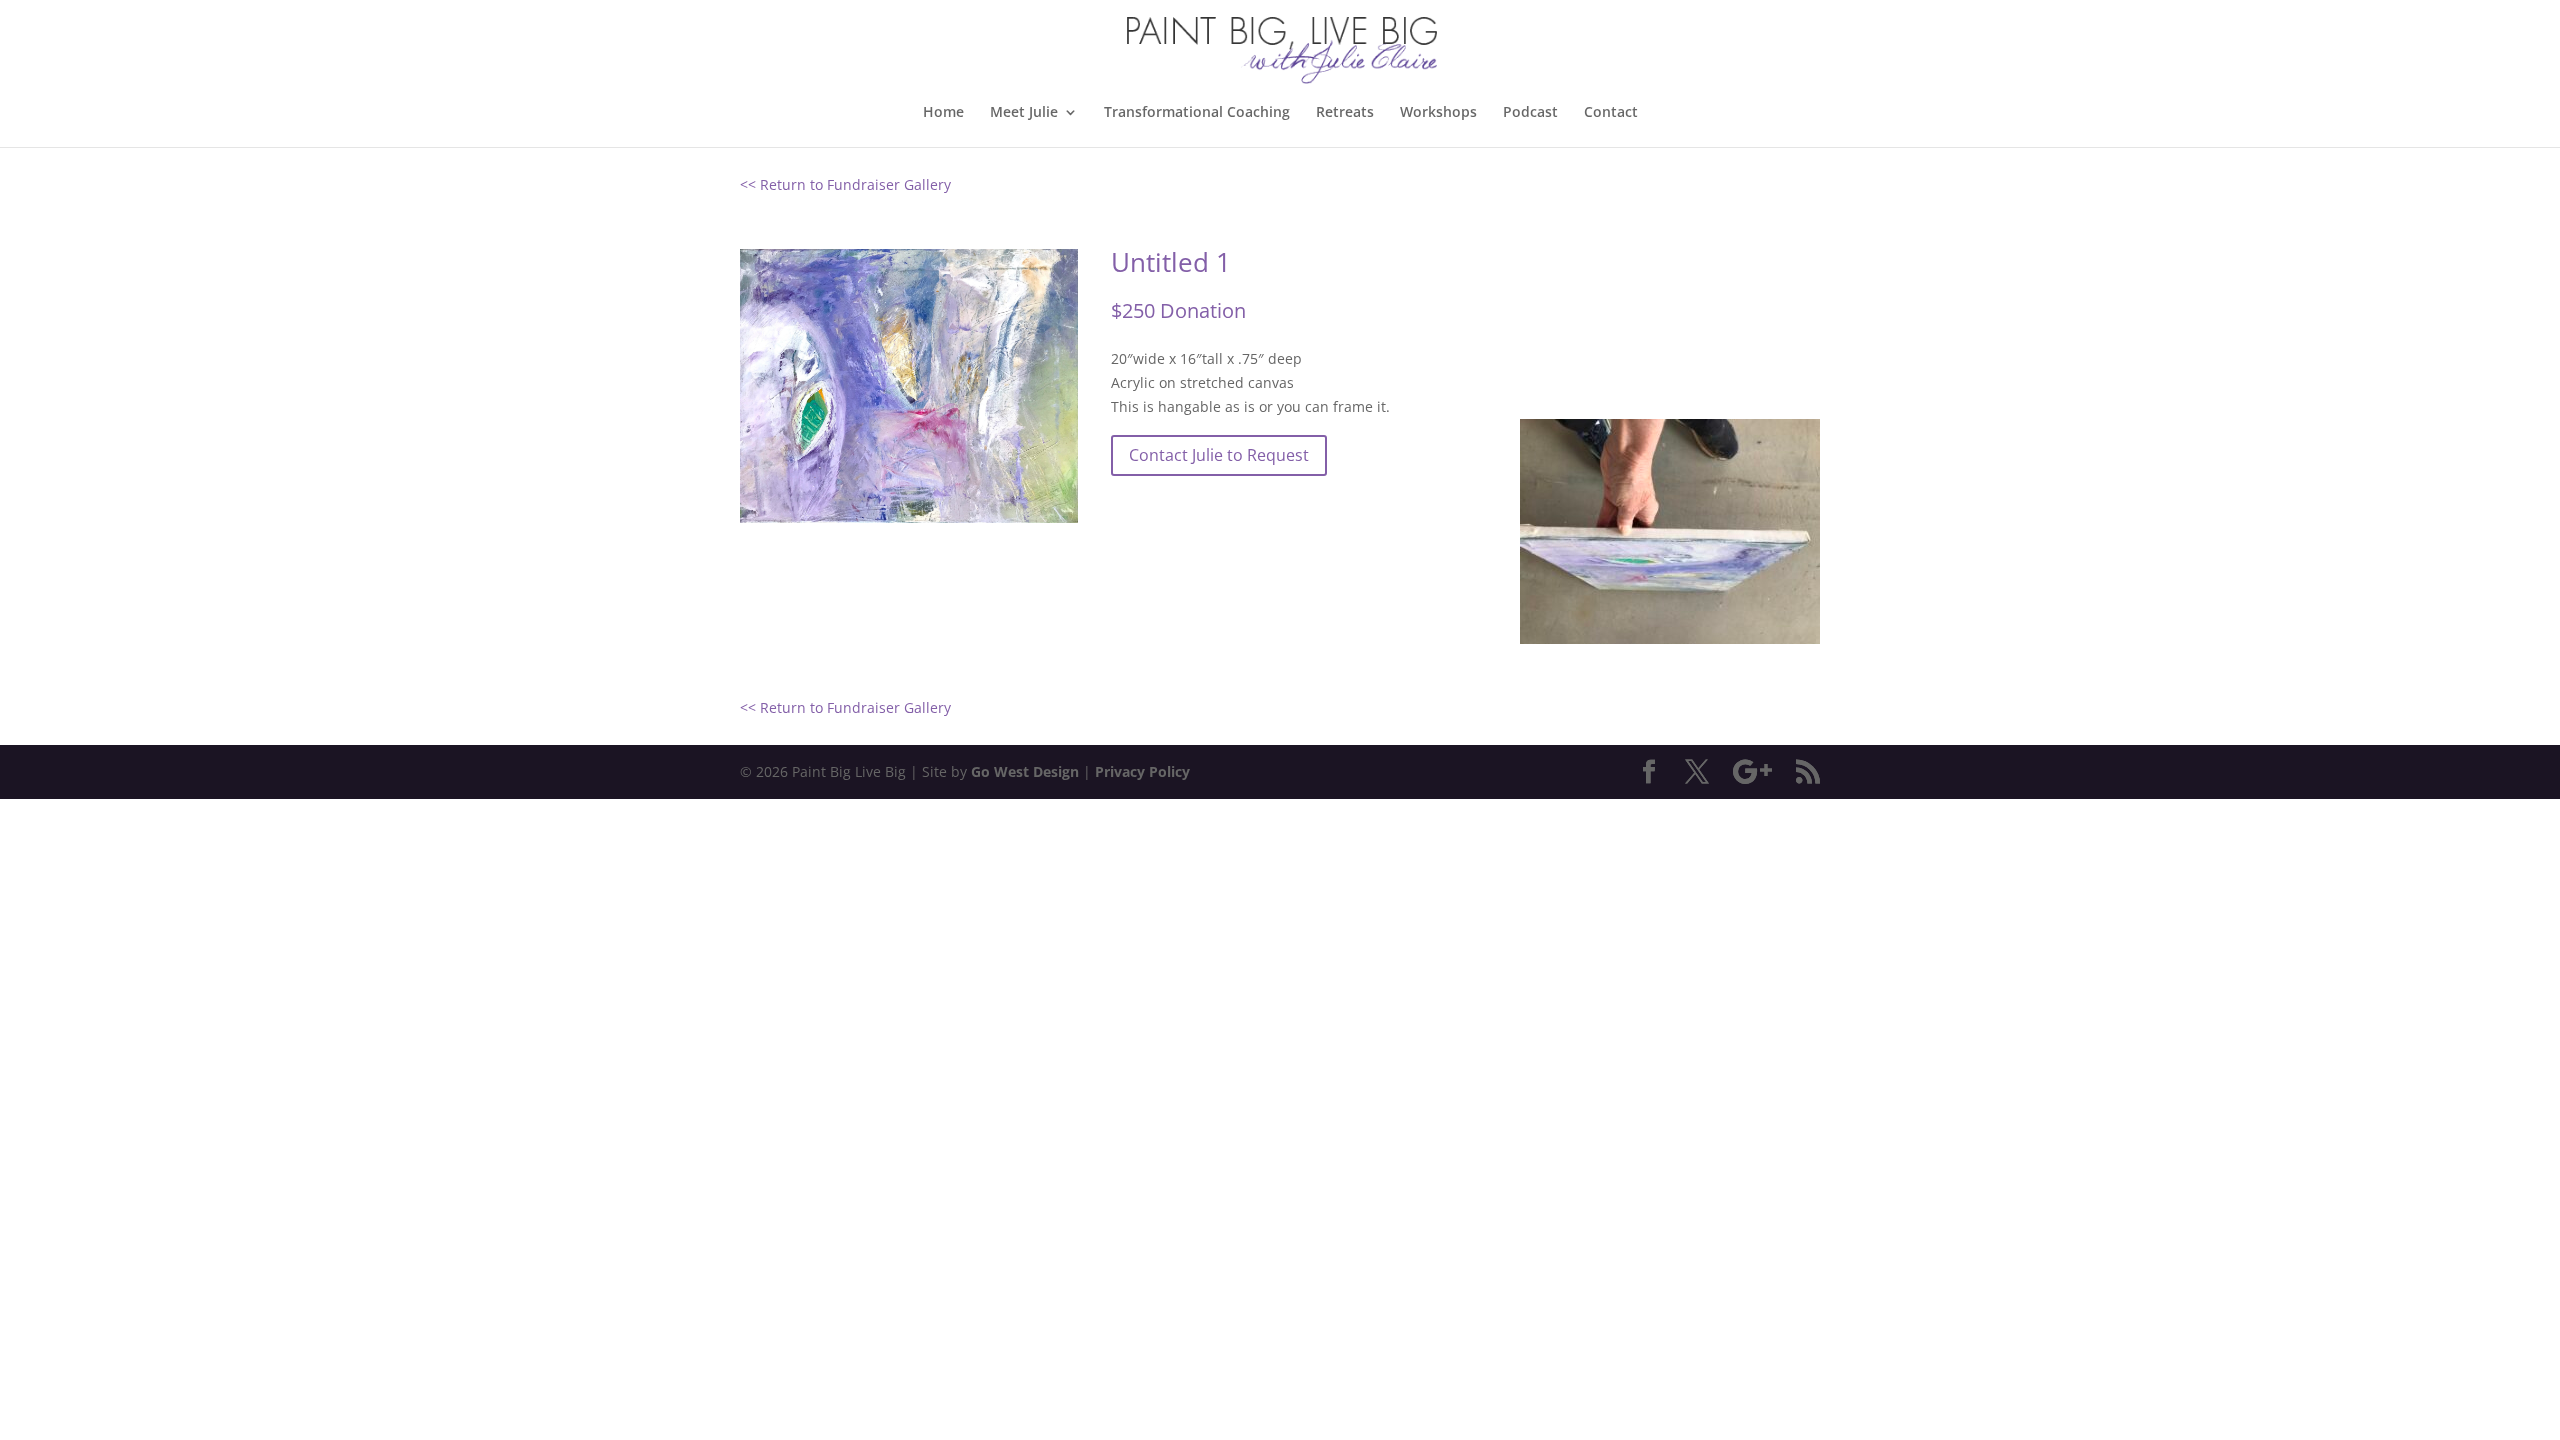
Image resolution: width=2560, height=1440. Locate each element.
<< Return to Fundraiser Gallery (845, 184)
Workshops (1438, 113)
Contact (1611, 113)
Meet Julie (1024, 113)
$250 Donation (1178, 310)
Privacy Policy (1142, 771)
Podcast (1530, 113)
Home (943, 113)
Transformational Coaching (1197, 113)
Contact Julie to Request (1219, 455)
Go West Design (1025, 771)
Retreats (1345, 113)
